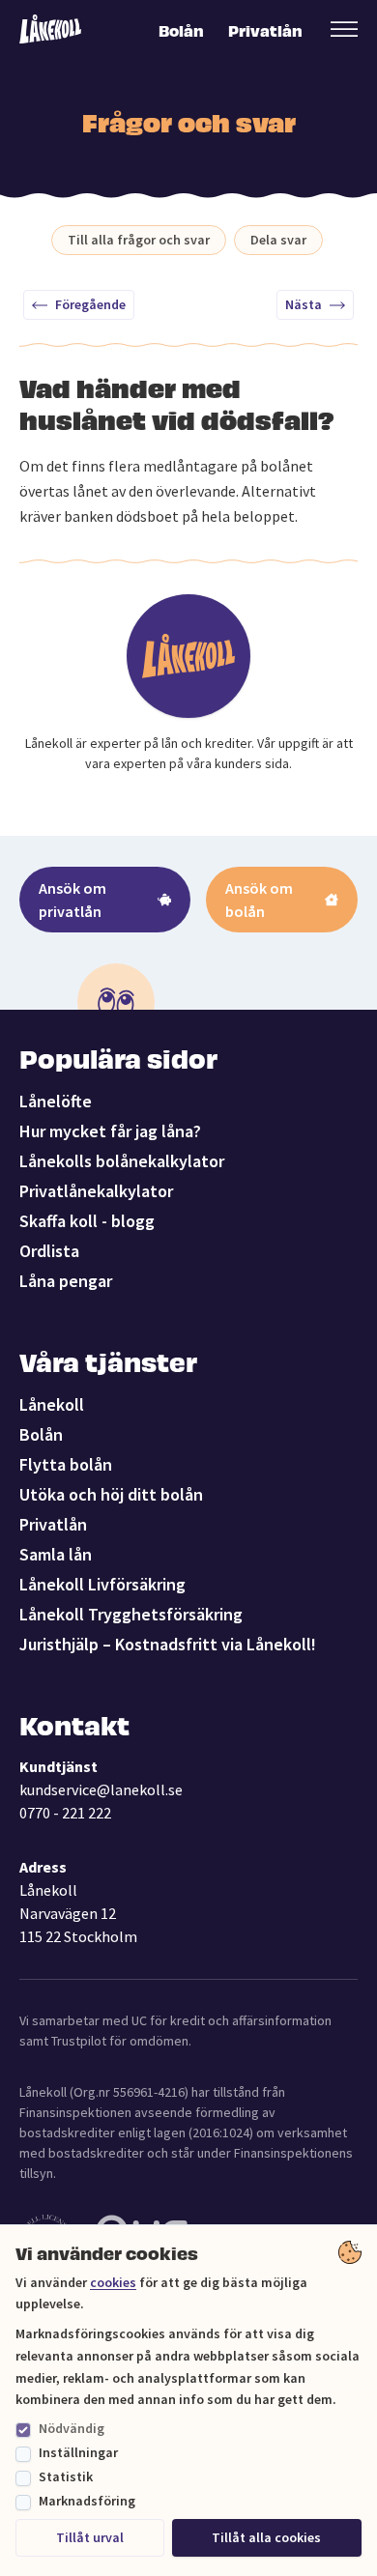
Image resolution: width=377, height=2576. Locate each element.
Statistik (66, 2476)
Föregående (90, 304)
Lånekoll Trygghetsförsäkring (131, 1614)
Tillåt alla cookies (266, 2537)
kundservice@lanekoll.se (101, 1789)
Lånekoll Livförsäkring (102, 1584)
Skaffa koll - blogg (87, 1221)
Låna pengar (66, 1281)
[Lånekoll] (50, 29)
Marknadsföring (87, 2501)
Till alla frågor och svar (139, 240)
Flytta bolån (66, 1464)
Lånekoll (52, 1404)
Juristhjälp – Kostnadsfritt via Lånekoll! (168, 1644)
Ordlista (49, 1251)
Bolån (181, 29)
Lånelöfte (56, 1101)
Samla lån (56, 1554)
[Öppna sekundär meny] (344, 29)
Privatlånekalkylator (96, 1191)
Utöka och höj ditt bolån (111, 1494)
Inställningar (78, 2452)
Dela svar (278, 240)
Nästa (304, 304)
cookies (113, 2282)
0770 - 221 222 (65, 1813)
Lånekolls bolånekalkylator (122, 1161)
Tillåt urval (90, 2537)
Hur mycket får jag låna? (110, 1131)
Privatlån (264, 29)
